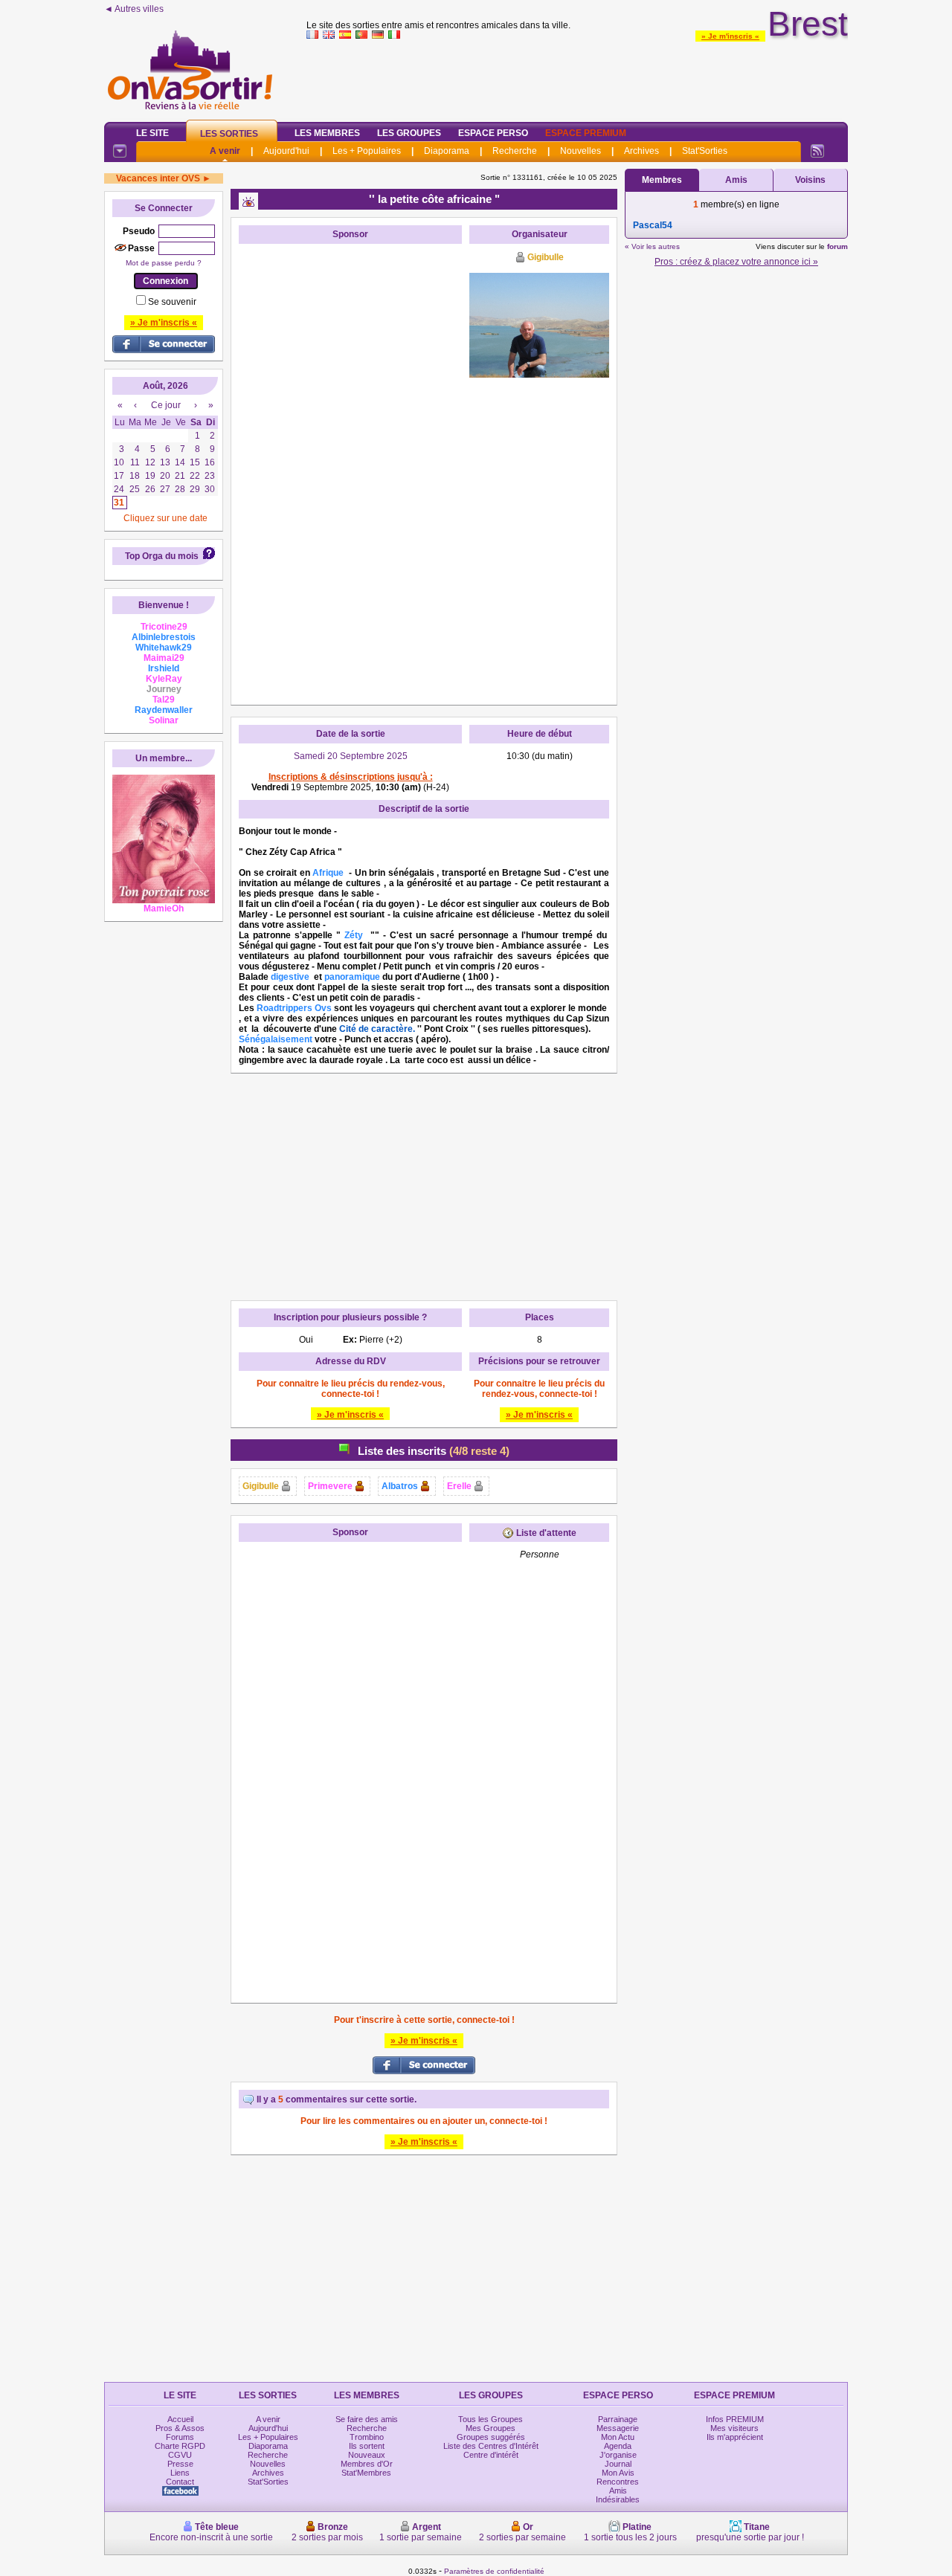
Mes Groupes (491, 2428)
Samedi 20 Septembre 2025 (351, 756)
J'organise (618, 2455)
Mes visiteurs (734, 2428)
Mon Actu (618, 2437)
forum (837, 246)
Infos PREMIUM (735, 2419)
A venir (225, 151)
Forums (180, 2437)
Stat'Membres (366, 2473)
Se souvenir (172, 302)
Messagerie (618, 2428)
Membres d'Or (367, 2464)
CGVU (180, 2455)
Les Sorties (229, 134)
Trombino (367, 2437)
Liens (180, 2473)
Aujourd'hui (286, 151)
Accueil (180, 2419)
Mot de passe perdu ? (164, 263)
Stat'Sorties (705, 151)
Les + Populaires (367, 151)
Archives (641, 151)
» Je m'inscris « (730, 36)
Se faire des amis (367, 2419)
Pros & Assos (180, 2428)
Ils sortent (367, 2446)
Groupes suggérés (491, 2437)
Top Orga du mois (162, 556)
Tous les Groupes (491, 2419)
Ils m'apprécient (735, 2437)
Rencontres (618, 2482)
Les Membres (327, 133)
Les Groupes (409, 133)
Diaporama (447, 151)
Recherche (515, 151)
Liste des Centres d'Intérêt (491, 2446)
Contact (180, 2482)
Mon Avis (618, 2473)
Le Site (152, 133)
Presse (180, 2464)
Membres (662, 180)
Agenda (618, 2446)
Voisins (810, 180)
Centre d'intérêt (491, 2455)
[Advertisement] (577, 77)
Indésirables (618, 2499)
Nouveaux (367, 2455)
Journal (618, 2464)
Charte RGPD (180, 2446)
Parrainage (618, 2419)
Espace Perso (493, 133)
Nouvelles (580, 151)
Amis (736, 180)
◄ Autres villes (134, 9)
